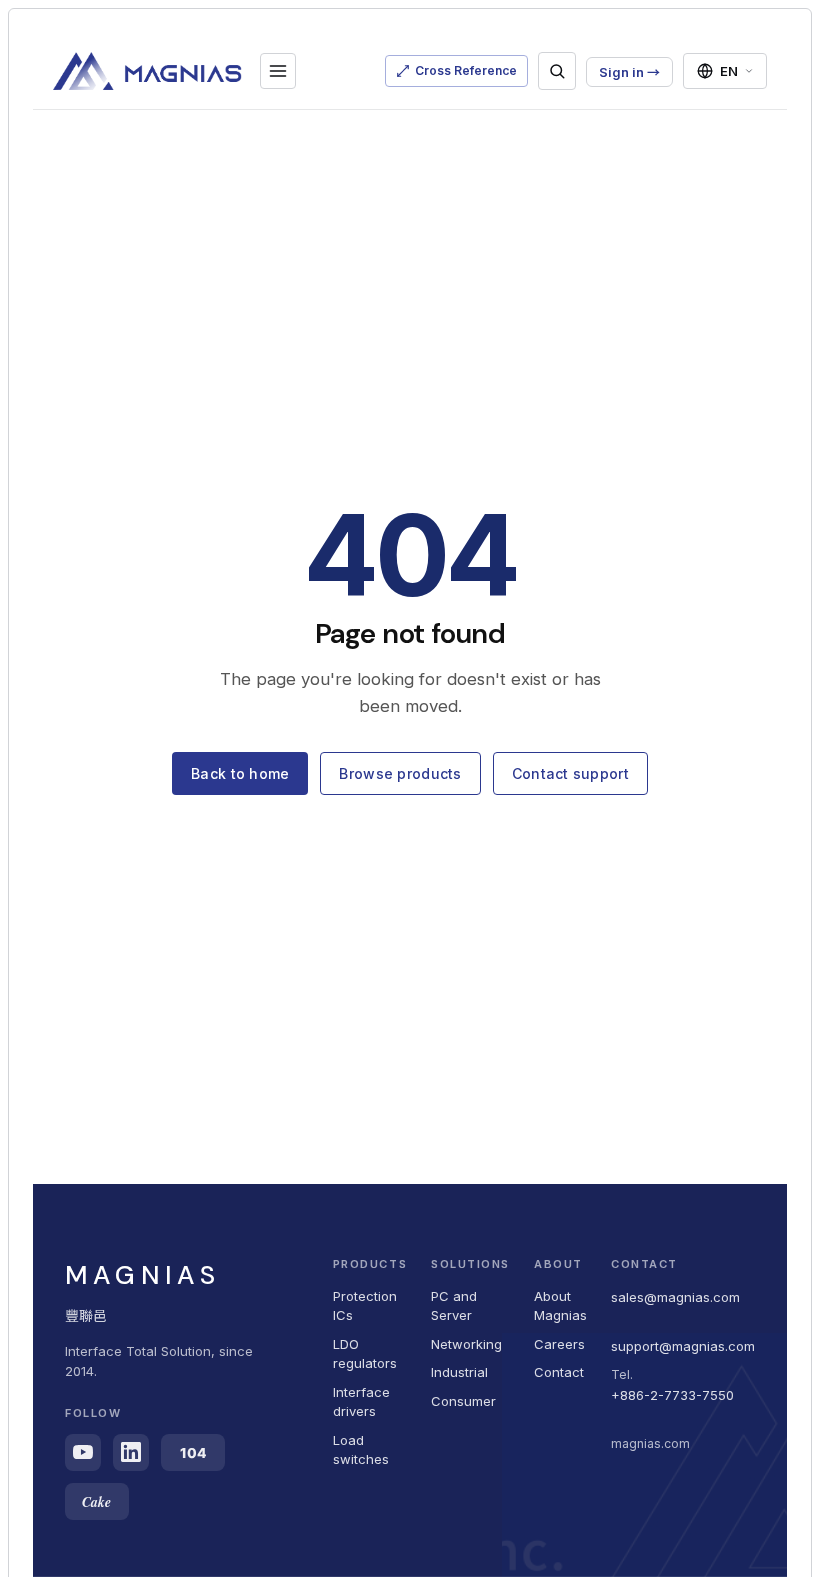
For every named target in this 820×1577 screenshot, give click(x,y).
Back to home (240, 773)
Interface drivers (361, 1402)
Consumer (463, 1401)
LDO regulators (365, 1354)
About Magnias (560, 1306)
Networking (466, 1344)
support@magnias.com (683, 1346)
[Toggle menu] (278, 71)
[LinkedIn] (131, 1452)
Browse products (400, 773)
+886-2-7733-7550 (672, 1395)
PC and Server (454, 1306)
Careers (559, 1344)
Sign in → (629, 72)
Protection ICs (365, 1306)
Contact (559, 1372)
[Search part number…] (557, 71)
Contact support (570, 773)
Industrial (459, 1372)
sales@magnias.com (675, 1297)
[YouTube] (83, 1452)
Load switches (361, 1450)
